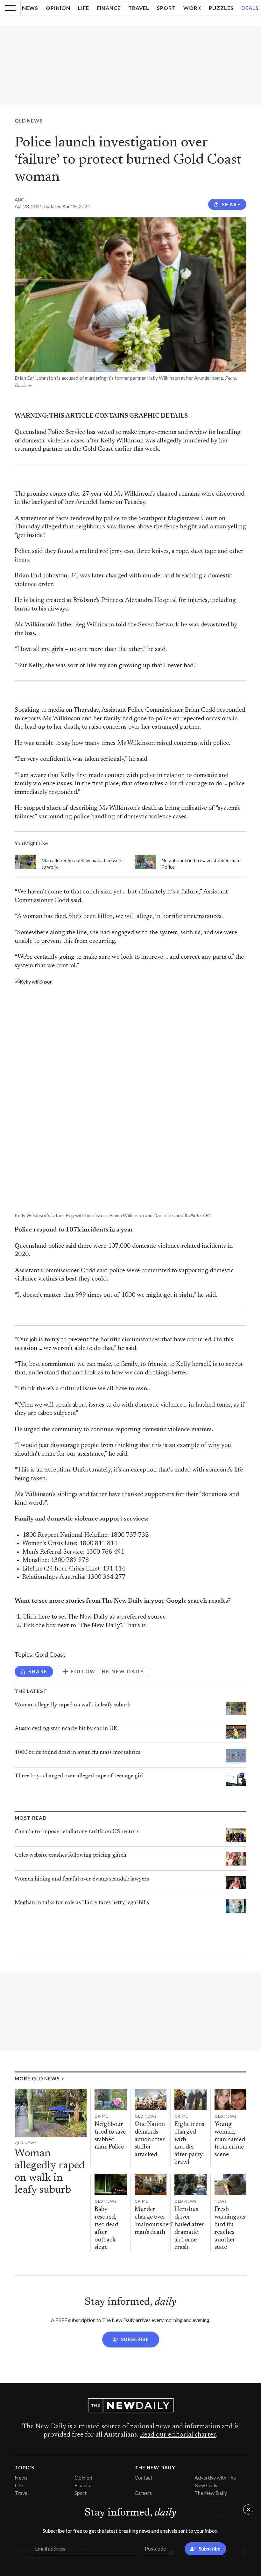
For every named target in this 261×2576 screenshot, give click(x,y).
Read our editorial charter (178, 2435)
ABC (19, 200)
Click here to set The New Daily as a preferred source (94, 1617)
